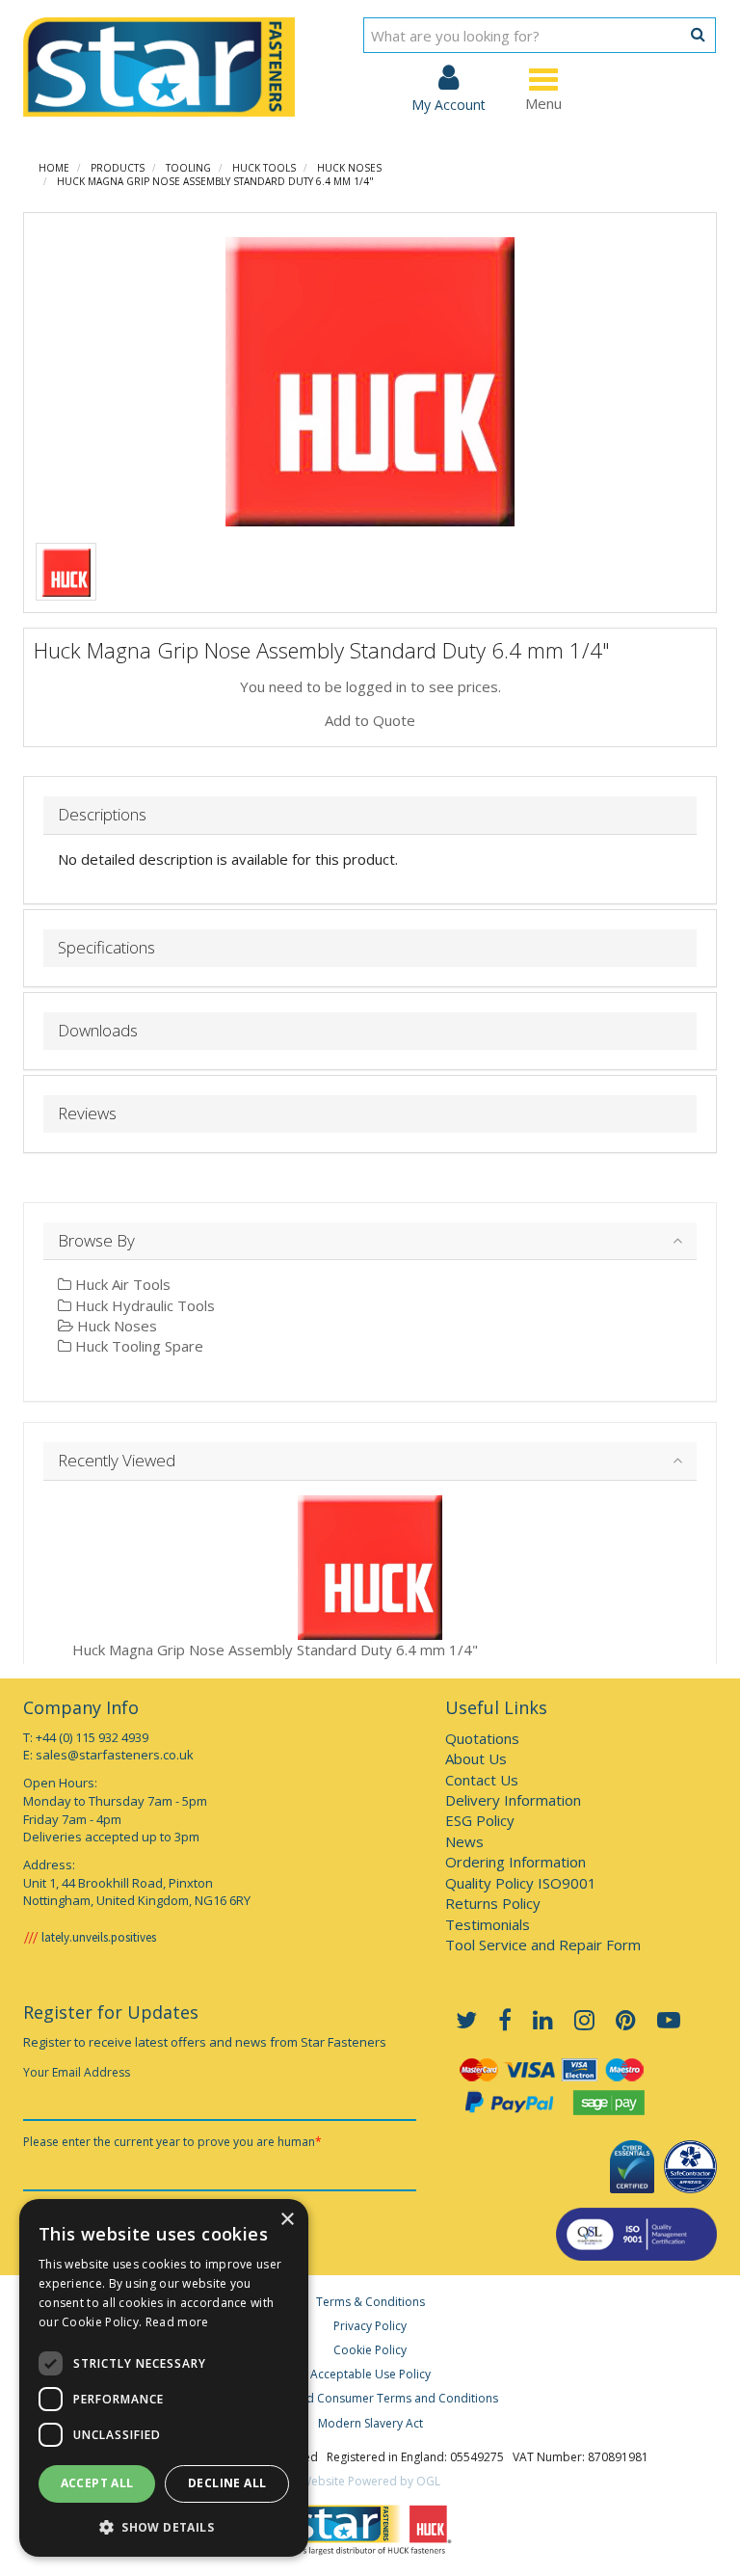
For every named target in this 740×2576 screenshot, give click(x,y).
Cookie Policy (370, 2350)
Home (54, 168)
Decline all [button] (227, 2483)
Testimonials (488, 1924)
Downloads (98, 1031)
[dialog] (164, 2378)
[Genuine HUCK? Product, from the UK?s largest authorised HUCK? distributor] (66, 571)
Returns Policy (493, 1903)
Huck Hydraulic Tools (143, 1305)
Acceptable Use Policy (370, 2374)
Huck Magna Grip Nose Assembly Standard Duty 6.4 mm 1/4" (215, 181)
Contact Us (482, 1780)
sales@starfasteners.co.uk (115, 1755)
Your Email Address (77, 2072)
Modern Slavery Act (370, 2423)
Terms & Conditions (370, 2302)
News (464, 1841)
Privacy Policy (370, 2326)
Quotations (482, 1738)
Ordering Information (515, 1862)
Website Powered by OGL (370, 2481)
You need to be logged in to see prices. (370, 686)
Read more (177, 2322)
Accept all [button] (97, 2483)
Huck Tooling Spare (137, 1346)
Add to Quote (370, 720)
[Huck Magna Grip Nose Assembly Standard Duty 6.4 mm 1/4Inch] (370, 382)
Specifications (106, 948)
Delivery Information (513, 1800)
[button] (164, 2526)
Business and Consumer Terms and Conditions (370, 2398)
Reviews (87, 1114)
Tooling (188, 168)
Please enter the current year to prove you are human (172, 2142)
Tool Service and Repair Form (543, 1945)
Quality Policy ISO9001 (521, 1883)
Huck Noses (349, 168)
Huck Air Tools (121, 1284)
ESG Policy (480, 1820)
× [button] (287, 2220)
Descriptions (102, 815)
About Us (476, 1758)
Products (118, 168)
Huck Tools (264, 168)
